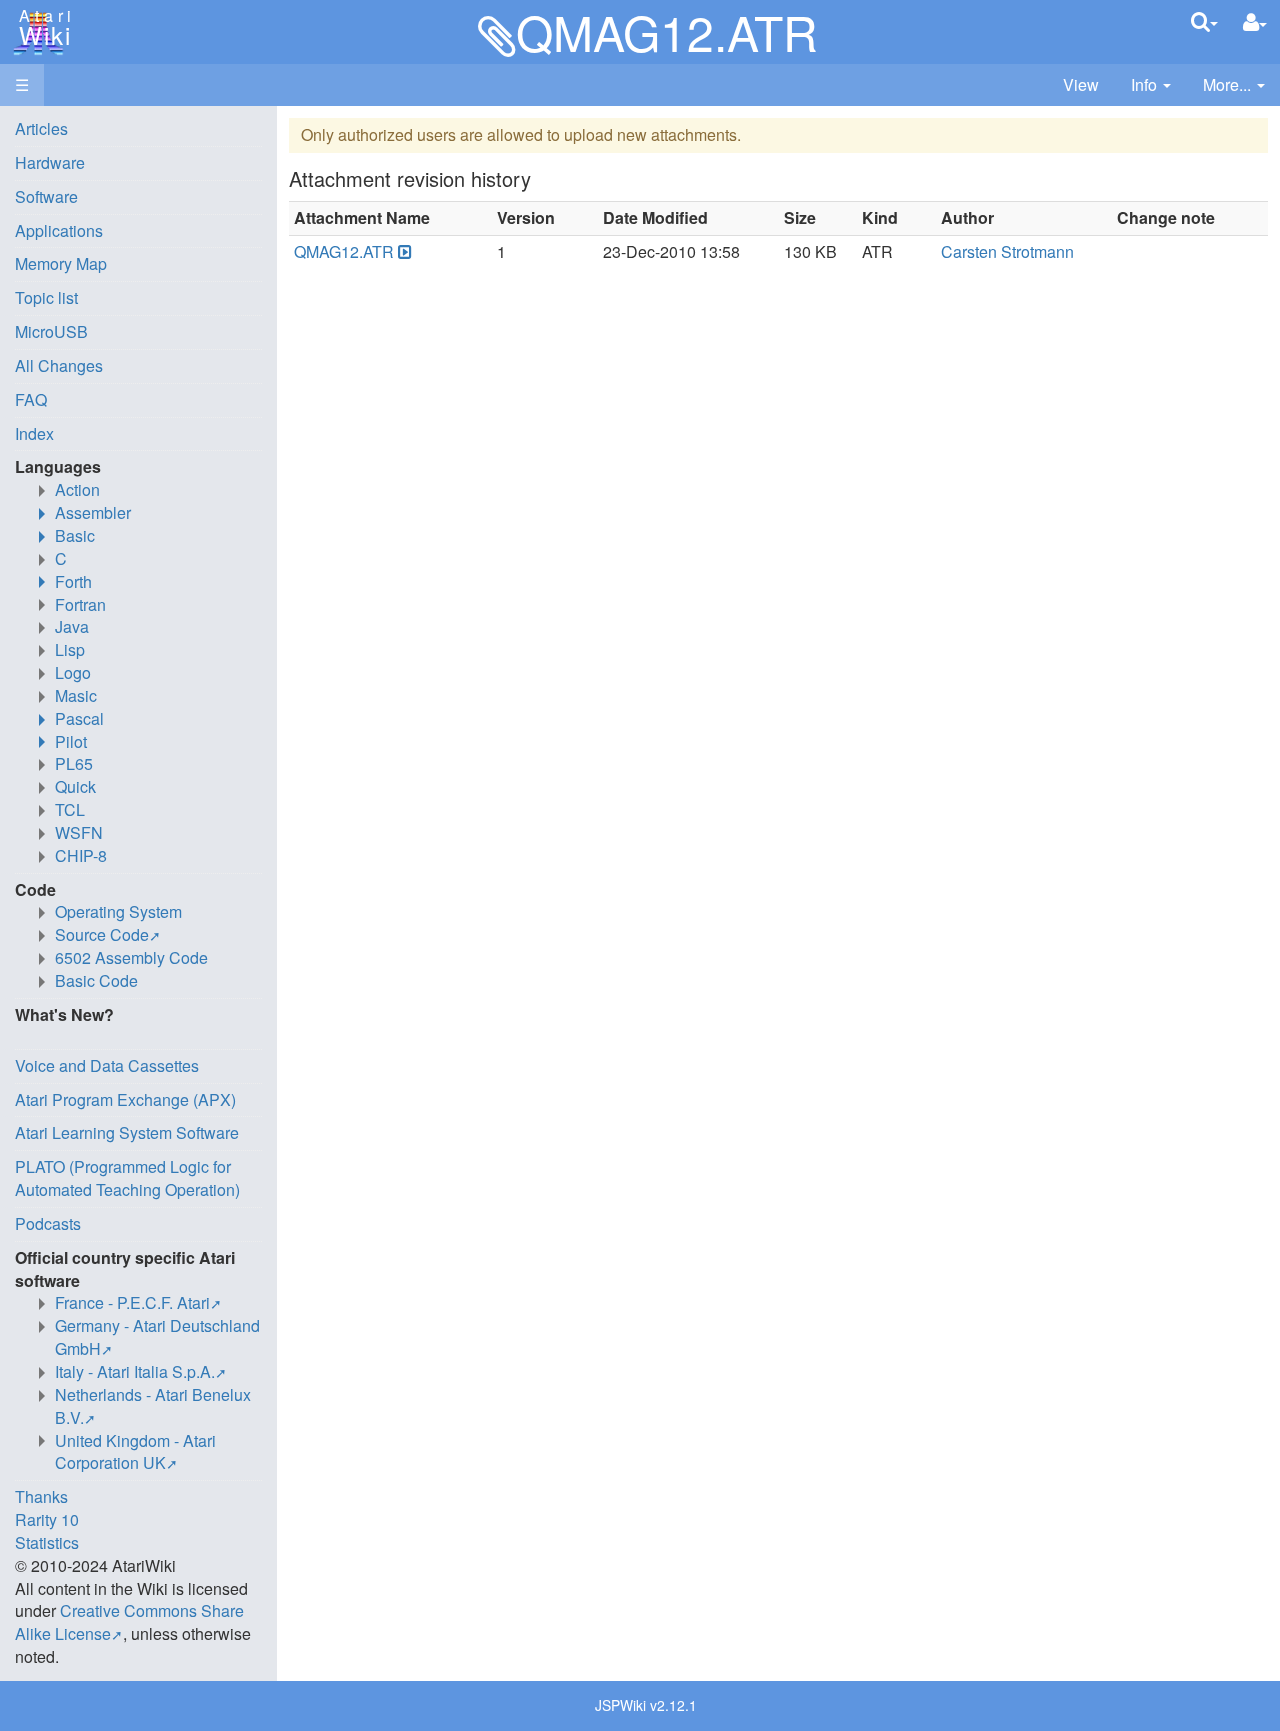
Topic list (46, 297)
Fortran (80, 604)
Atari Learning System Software (127, 1132)
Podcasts (48, 1223)
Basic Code (96, 980)
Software (46, 196)
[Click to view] (403, 252)
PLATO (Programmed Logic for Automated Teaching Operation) (127, 1178)
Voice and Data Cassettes (107, 1065)
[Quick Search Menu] (1204, 21)
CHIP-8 (81, 855)
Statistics (47, 1542)
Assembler (93, 512)
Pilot (71, 741)
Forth (73, 581)
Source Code (102, 934)
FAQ (31, 399)
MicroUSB (51, 331)
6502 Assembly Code (131, 957)
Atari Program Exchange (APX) (125, 1099)
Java (72, 626)
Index (34, 433)
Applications (59, 230)
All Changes (59, 365)
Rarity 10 (47, 1519)
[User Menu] (1255, 22)
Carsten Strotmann (1007, 251)
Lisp (70, 649)
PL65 (74, 763)
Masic (76, 695)
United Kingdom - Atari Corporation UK (135, 1452)
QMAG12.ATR (344, 251)
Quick (75, 786)
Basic (75, 535)
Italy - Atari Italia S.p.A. (135, 1371)
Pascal (79, 718)
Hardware (50, 162)
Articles (41, 128)
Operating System (118, 911)
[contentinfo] (1151, 85)
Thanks (41, 1496)
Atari (42, 28)
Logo (73, 672)
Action (77, 489)
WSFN (79, 832)
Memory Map (61, 263)
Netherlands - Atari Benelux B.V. (153, 1406)
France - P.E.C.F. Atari (132, 1302)
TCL (70, 809)
